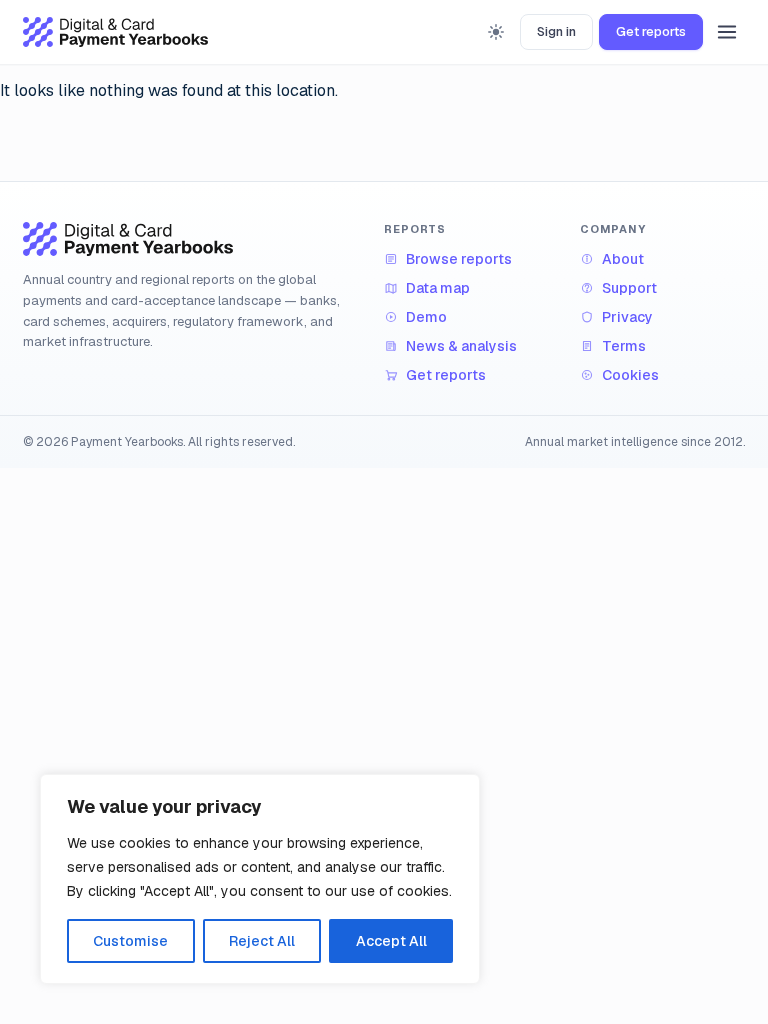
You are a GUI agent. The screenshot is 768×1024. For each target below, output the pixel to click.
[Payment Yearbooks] (115, 32)
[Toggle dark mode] (496, 32)
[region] (260, 879)
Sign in (556, 31)
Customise (130, 941)
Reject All (262, 941)
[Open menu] (727, 32)
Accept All (391, 941)
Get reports (651, 31)
